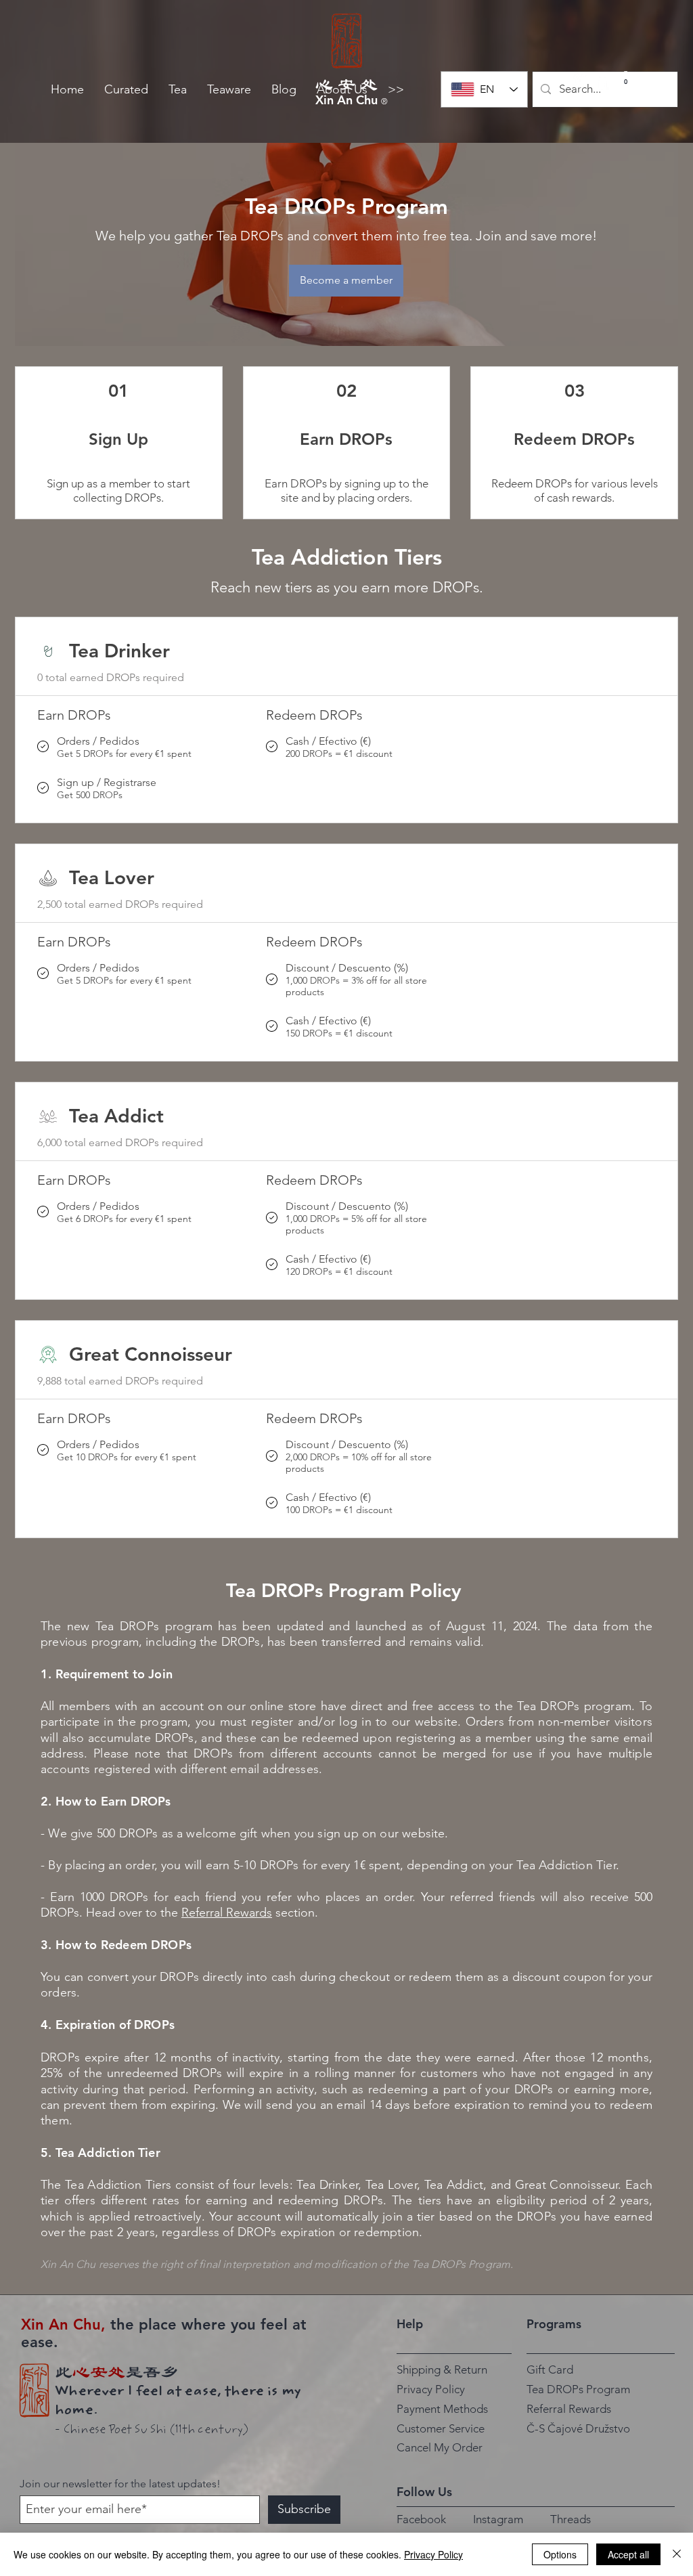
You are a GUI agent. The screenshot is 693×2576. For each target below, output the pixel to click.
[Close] (677, 2554)
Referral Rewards (227, 1913)
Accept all (628, 2554)
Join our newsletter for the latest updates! (120, 2484)
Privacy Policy (433, 2554)
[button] (126, 90)
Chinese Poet (99, 2430)
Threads (571, 2519)
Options (560, 2554)
